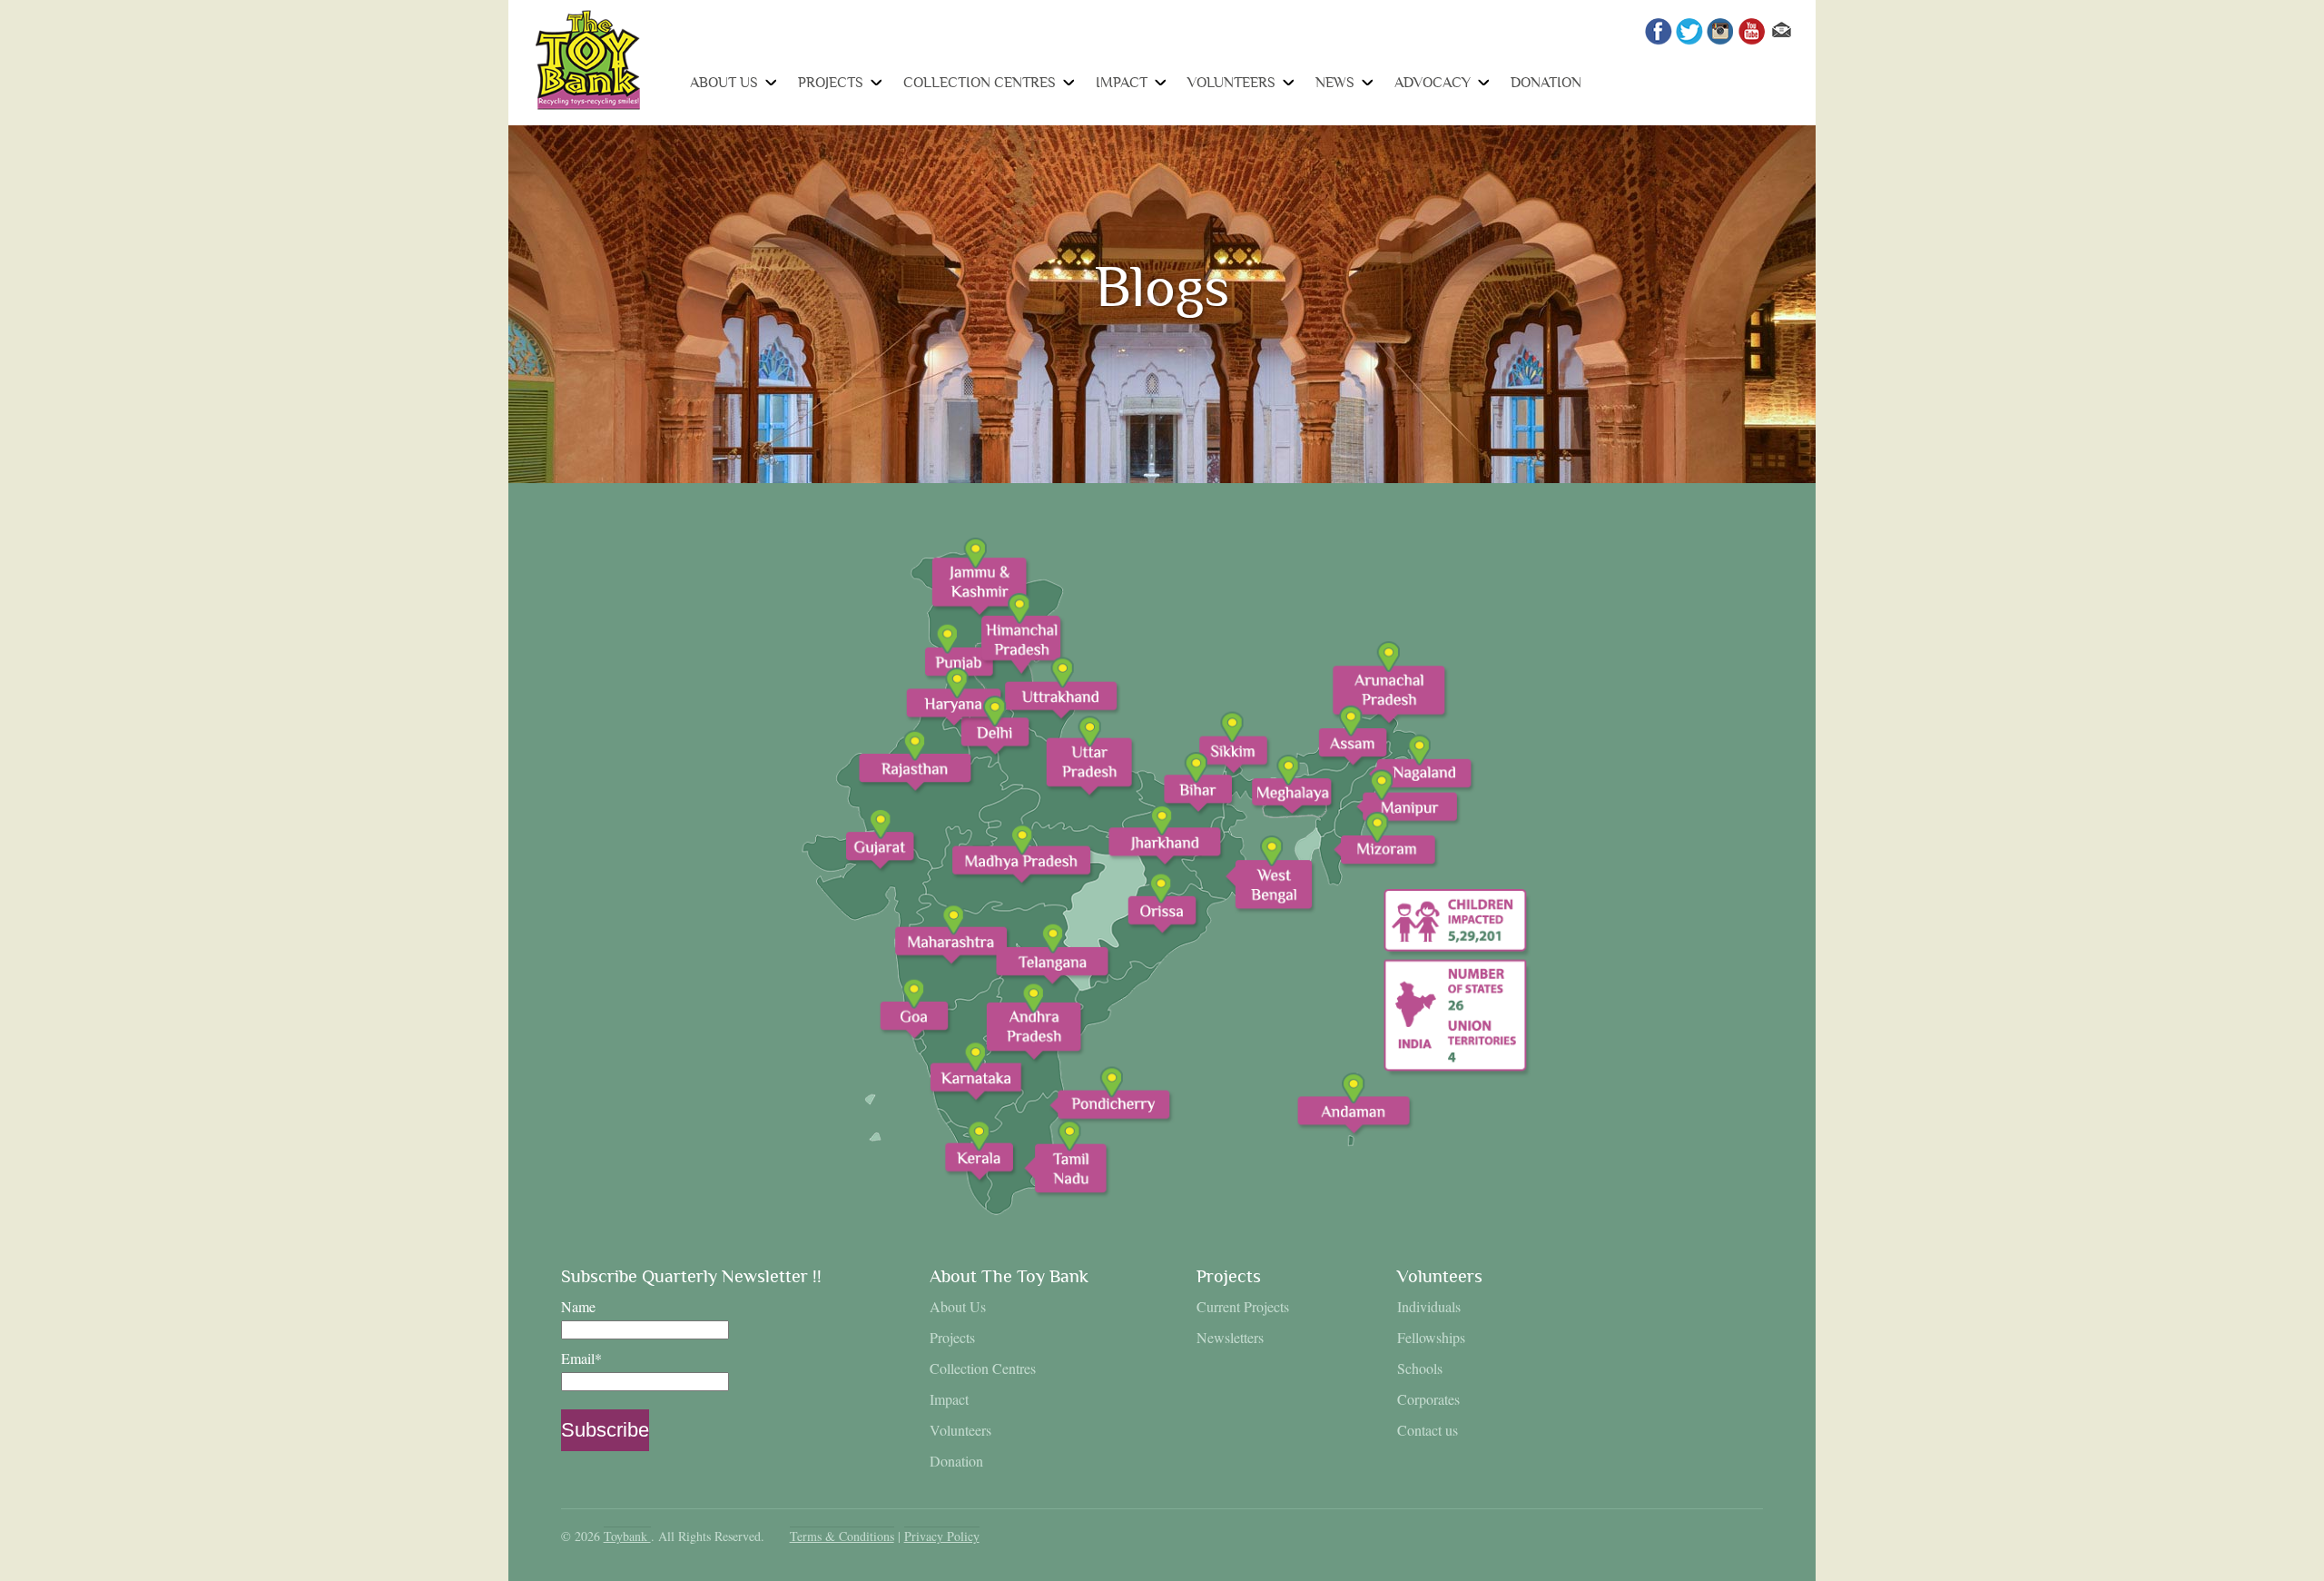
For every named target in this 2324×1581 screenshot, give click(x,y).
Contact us (1428, 1430)
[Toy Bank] (588, 105)
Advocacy (1433, 83)
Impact (1122, 83)
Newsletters (1230, 1337)
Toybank (627, 1536)
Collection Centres (980, 83)
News (1335, 83)
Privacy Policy (942, 1536)
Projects (831, 83)
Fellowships (1431, 1337)
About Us (724, 83)
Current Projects (1243, 1306)
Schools (1420, 1368)
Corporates (1428, 1399)
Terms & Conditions (842, 1536)
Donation (1546, 83)
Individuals (1429, 1306)
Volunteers (1231, 83)
